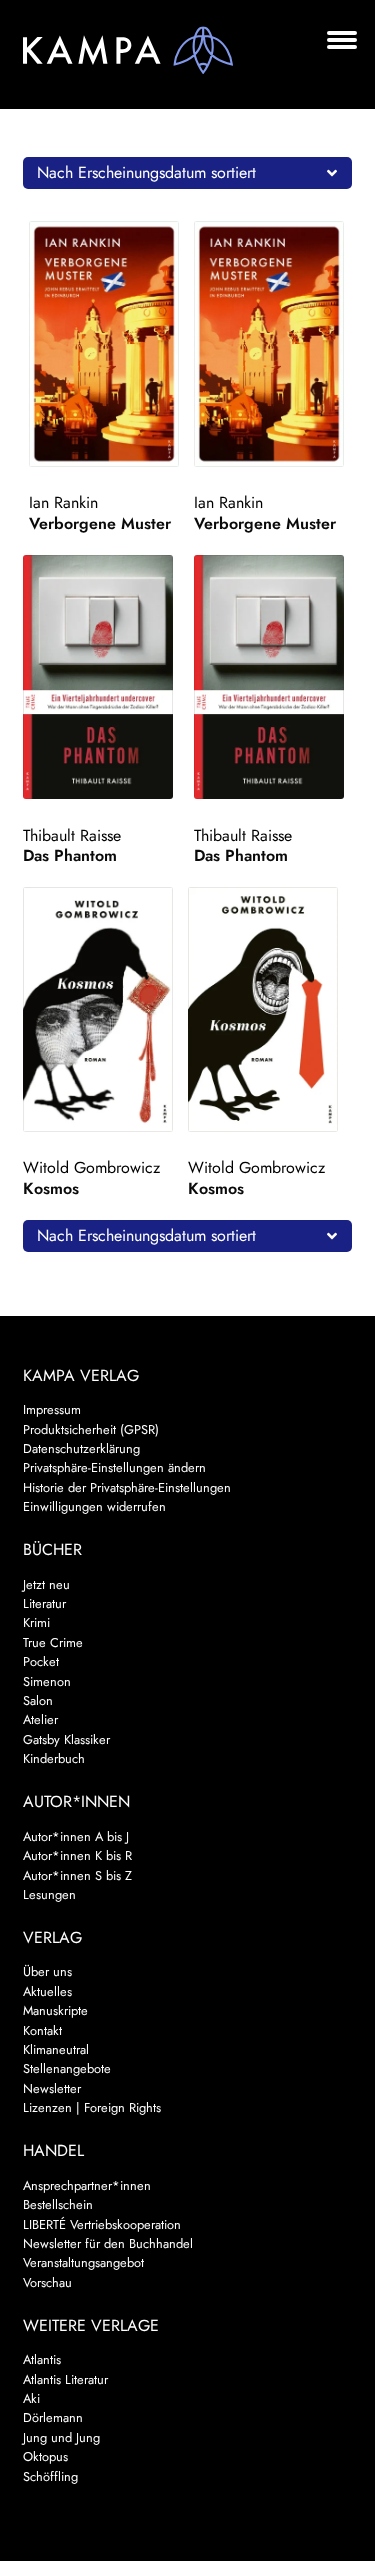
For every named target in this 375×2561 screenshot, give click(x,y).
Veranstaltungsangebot (83, 2262)
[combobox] (188, 173)
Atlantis (42, 2359)
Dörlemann (53, 2417)
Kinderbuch (54, 1758)
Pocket (41, 1661)
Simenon (47, 1681)
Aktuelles (47, 1991)
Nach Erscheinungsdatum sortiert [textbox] (146, 172)
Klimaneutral (56, 2049)
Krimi (36, 1622)
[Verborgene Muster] (108, 344)
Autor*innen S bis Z (77, 1875)
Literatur (44, 1603)
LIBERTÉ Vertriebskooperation (102, 2224)
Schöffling (50, 2476)
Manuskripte (55, 2010)
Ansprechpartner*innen (87, 2185)
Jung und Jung (61, 2437)
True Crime (53, 1642)
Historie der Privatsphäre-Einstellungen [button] (127, 1487)
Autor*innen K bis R (77, 1855)
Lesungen (49, 1894)
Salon (38, 1700)
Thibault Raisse (72, 835)
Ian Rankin (63, 502)
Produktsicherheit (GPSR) (91, 1429)
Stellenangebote (67, 2068)
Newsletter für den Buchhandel (108, 2243)
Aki (31, 2398)
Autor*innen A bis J (76, 1836)
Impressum (52, 1409)
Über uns (47, 1971)
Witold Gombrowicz (91, 1167)
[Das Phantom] (102, 677)
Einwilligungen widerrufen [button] (94, 1506)
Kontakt (42, 2030)
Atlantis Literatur (65, 2379)
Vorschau (47, 2282)
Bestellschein (58, 2204)
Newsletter (52, 2088)
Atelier (40, 1719)
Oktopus (45, 2456)
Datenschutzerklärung (81, 1448)
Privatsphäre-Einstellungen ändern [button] (114, 1467)
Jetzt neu (46, 1584)
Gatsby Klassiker (66, 1739)
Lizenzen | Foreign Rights (92, 2107)
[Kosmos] (102, 1009)
